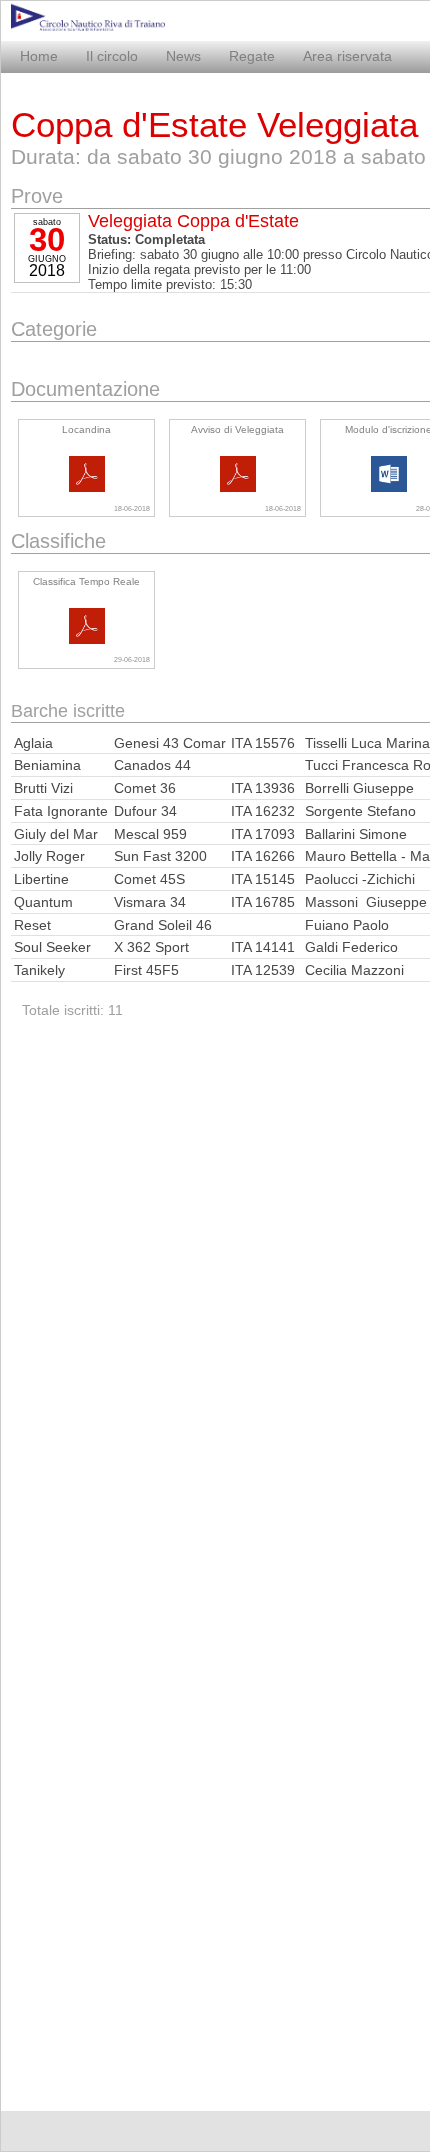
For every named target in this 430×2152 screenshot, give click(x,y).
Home (39, 56)
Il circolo (112, 56)
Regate (252, 56)
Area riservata (347, 56)
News (183, 56)
